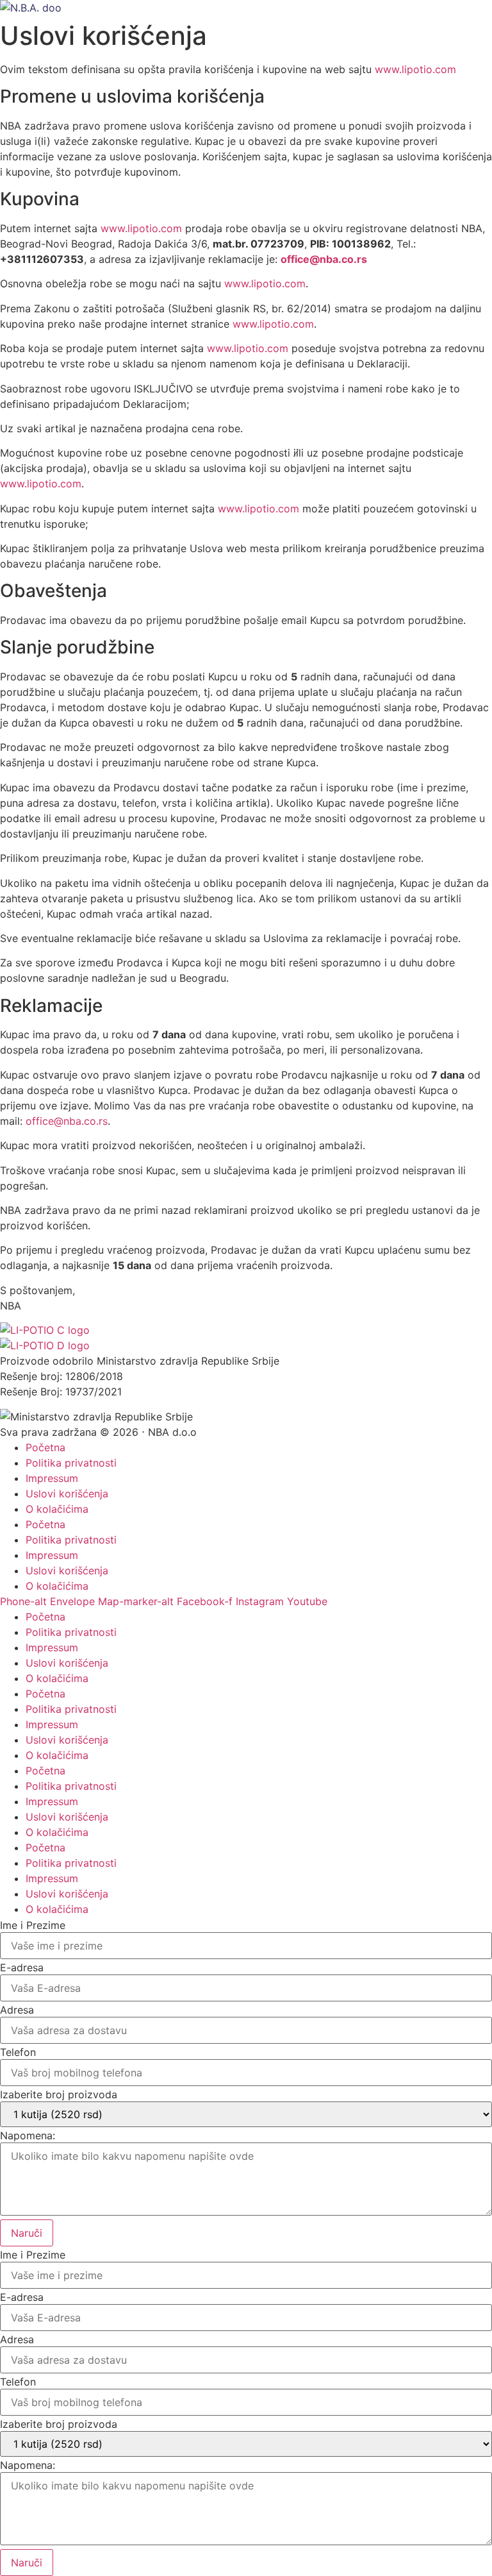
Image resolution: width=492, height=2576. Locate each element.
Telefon (18, 2052)
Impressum (52, 1478)
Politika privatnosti (71, 1463)
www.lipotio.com (415, 69)
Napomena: (28, 2135)
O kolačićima (57, 1509)
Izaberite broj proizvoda (59, 2094)
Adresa (17, 2010)
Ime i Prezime (33, 1925)
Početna (45, 1447)
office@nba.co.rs (67, 1121)
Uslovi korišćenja (67, 1494)
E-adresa (22, 1967)
